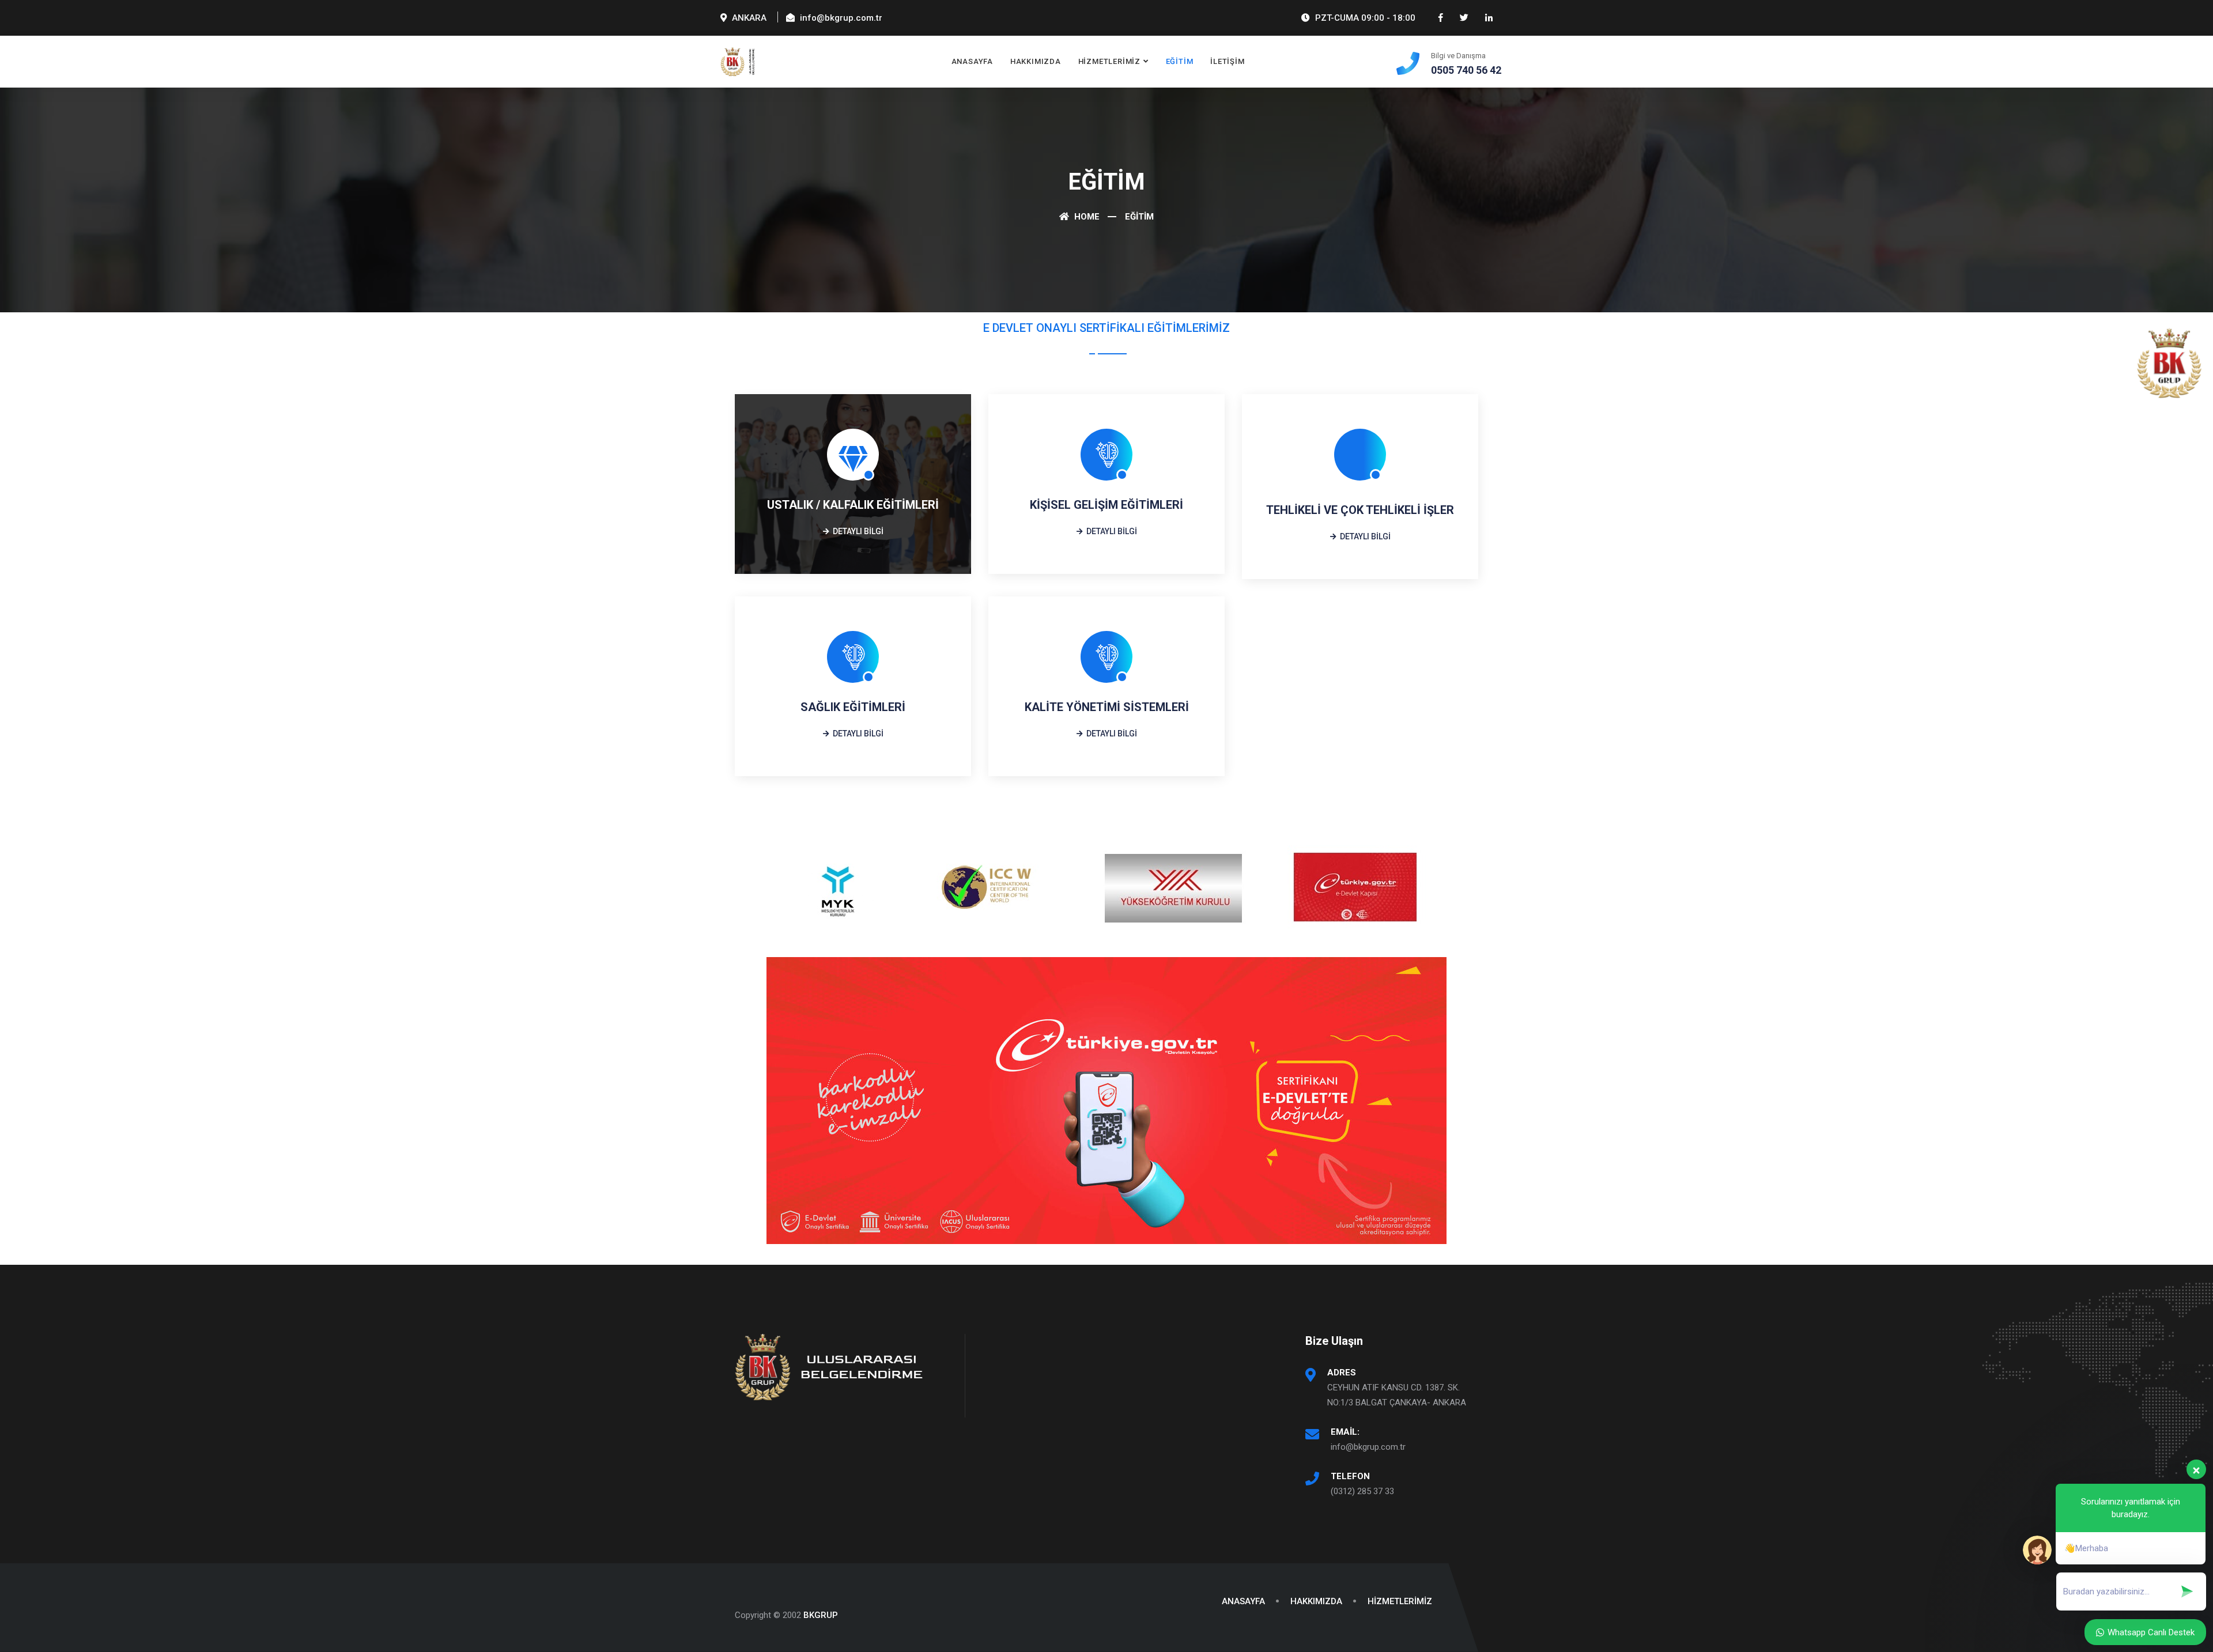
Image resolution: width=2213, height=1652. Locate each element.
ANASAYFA (972, 61)
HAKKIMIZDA (1036, 61)
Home (1086, 217)
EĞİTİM (1180, 61)
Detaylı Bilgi (857, 531)
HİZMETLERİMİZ (1109, 61)
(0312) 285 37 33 (1362, 1491)
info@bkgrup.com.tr (1368, 1447)
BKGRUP (821, 1615)
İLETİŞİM (1227, 61)
